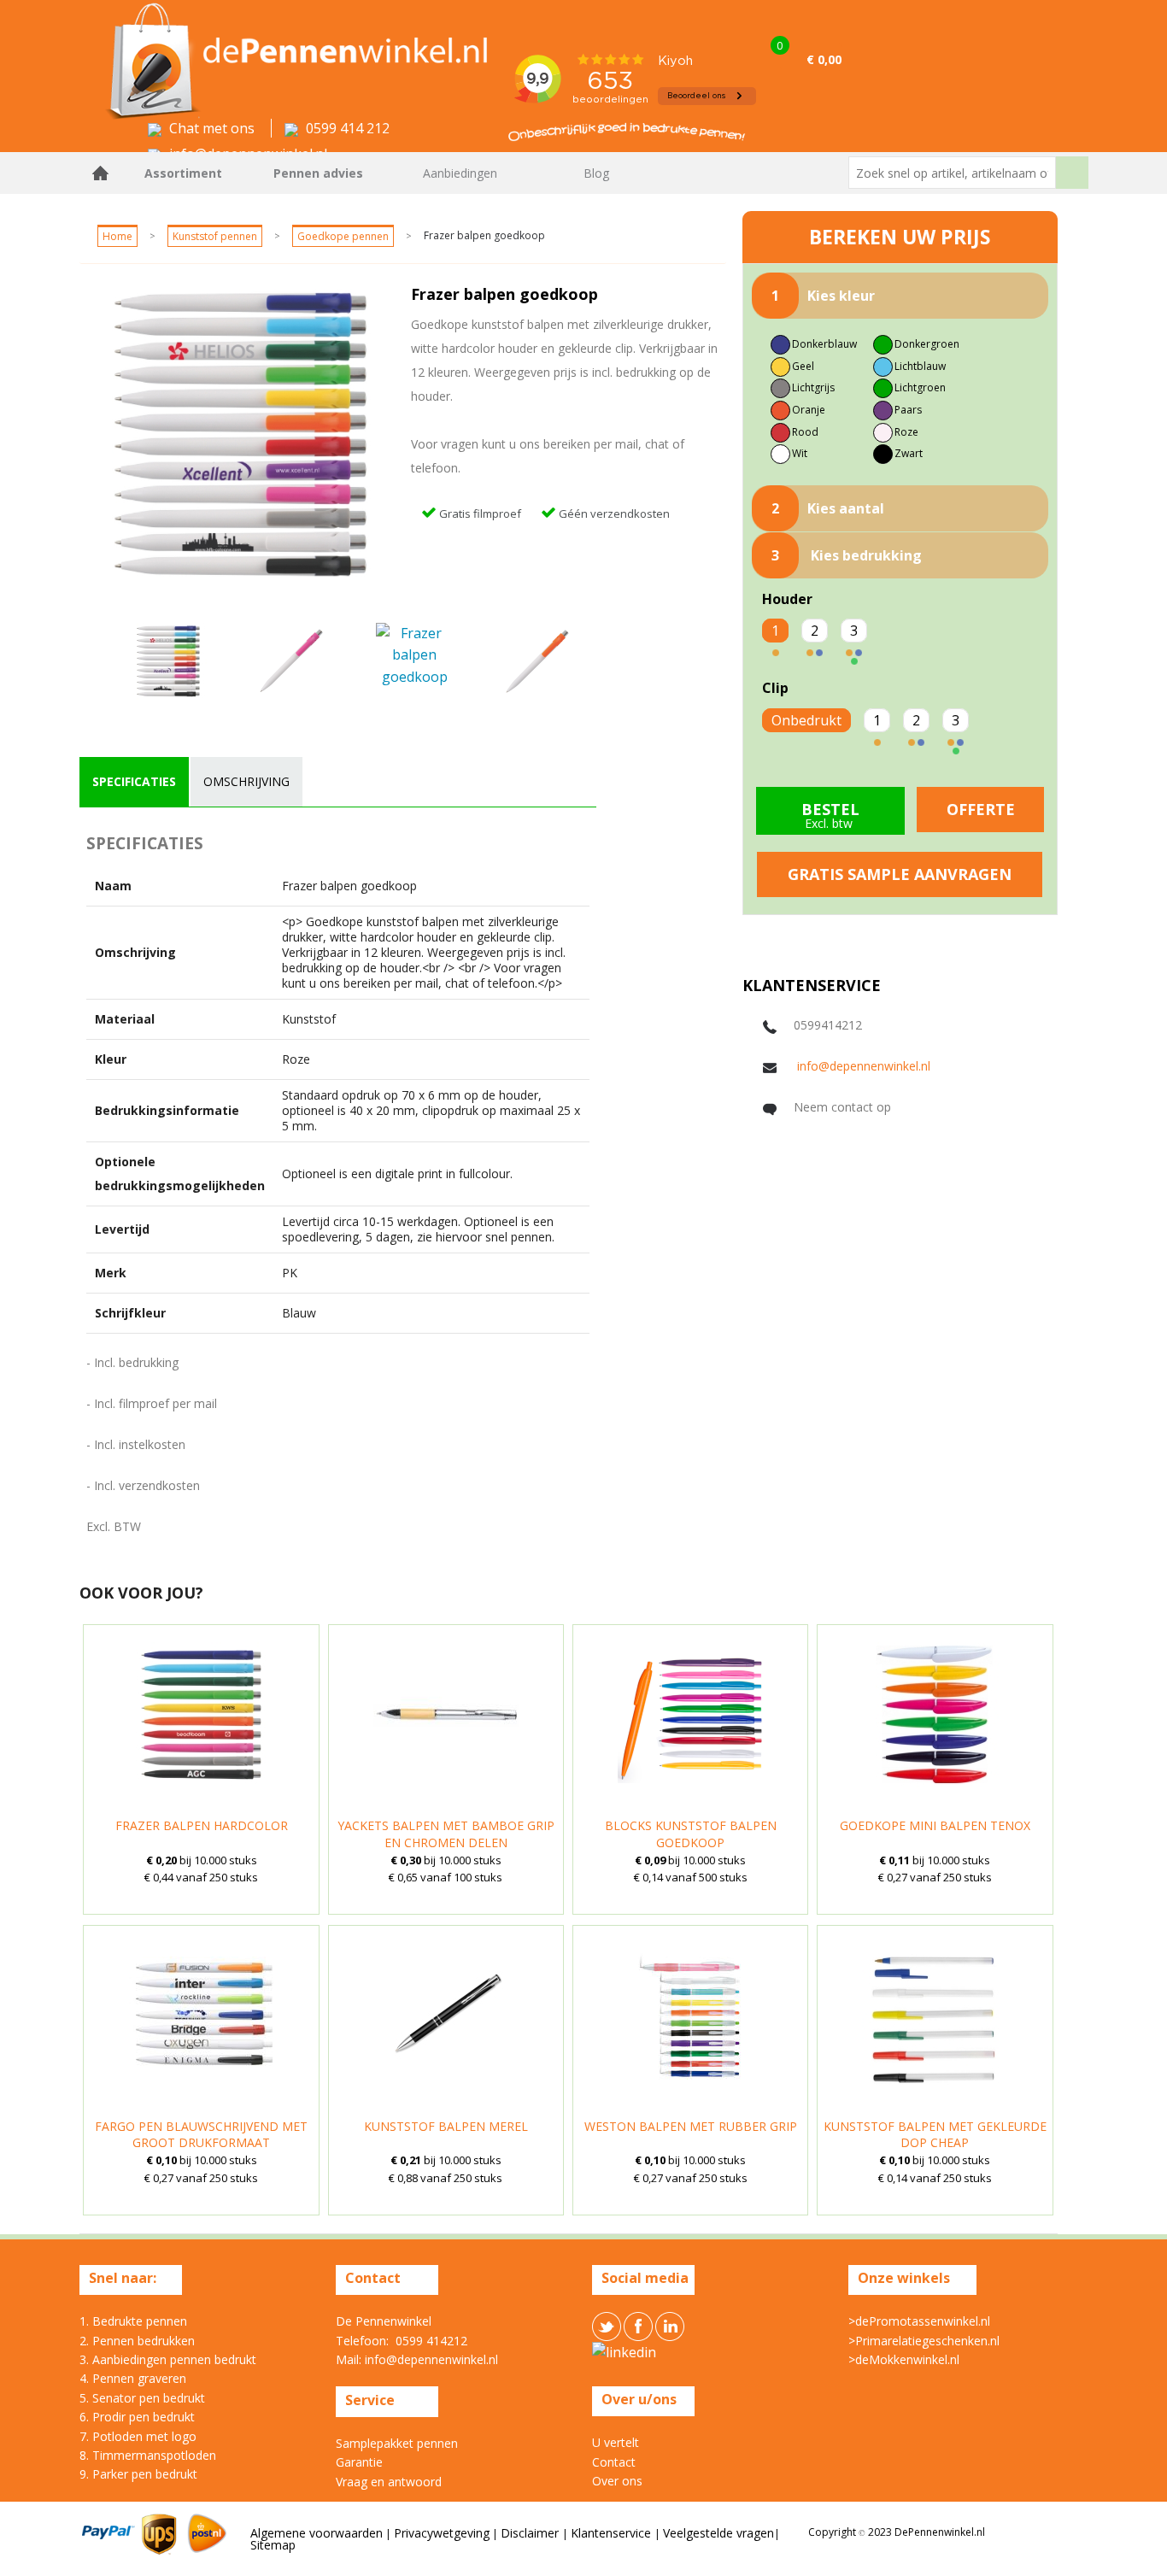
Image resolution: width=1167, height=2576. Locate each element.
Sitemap (273, 2545)
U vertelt (616, 2442)
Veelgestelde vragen (718, 2533)
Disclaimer (531, 2533)
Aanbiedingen (460, 173)
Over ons (617, 2481)
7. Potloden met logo (138, 2436)
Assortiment (183, 173)
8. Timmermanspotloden (148, 2455)
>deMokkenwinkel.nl (904, 2359)
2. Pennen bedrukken (137, 2341)
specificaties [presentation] (134, 781)
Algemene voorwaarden (317, 2533)
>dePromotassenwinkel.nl (919, 2321)
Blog (596, 173)
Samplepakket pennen (397, 2443)
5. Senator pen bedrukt (142, 2398)
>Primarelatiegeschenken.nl (924, 2341)
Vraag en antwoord (389, 2482)
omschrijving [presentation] (246, 781)
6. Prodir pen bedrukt (137, 2417)
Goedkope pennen (343, 236)
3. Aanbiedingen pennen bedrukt (168, 2359)
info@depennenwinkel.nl (864, 1066)
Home (101, 173)
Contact (614, 2462)
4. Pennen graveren (133, 2378)
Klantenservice (613, 2533)
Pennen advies (318, 173)
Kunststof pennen (215, 236)
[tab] (134, 782)
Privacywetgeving (442, 2533)
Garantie (359, 2462)
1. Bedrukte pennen (133, 2321)
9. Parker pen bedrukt (138, 2474)
